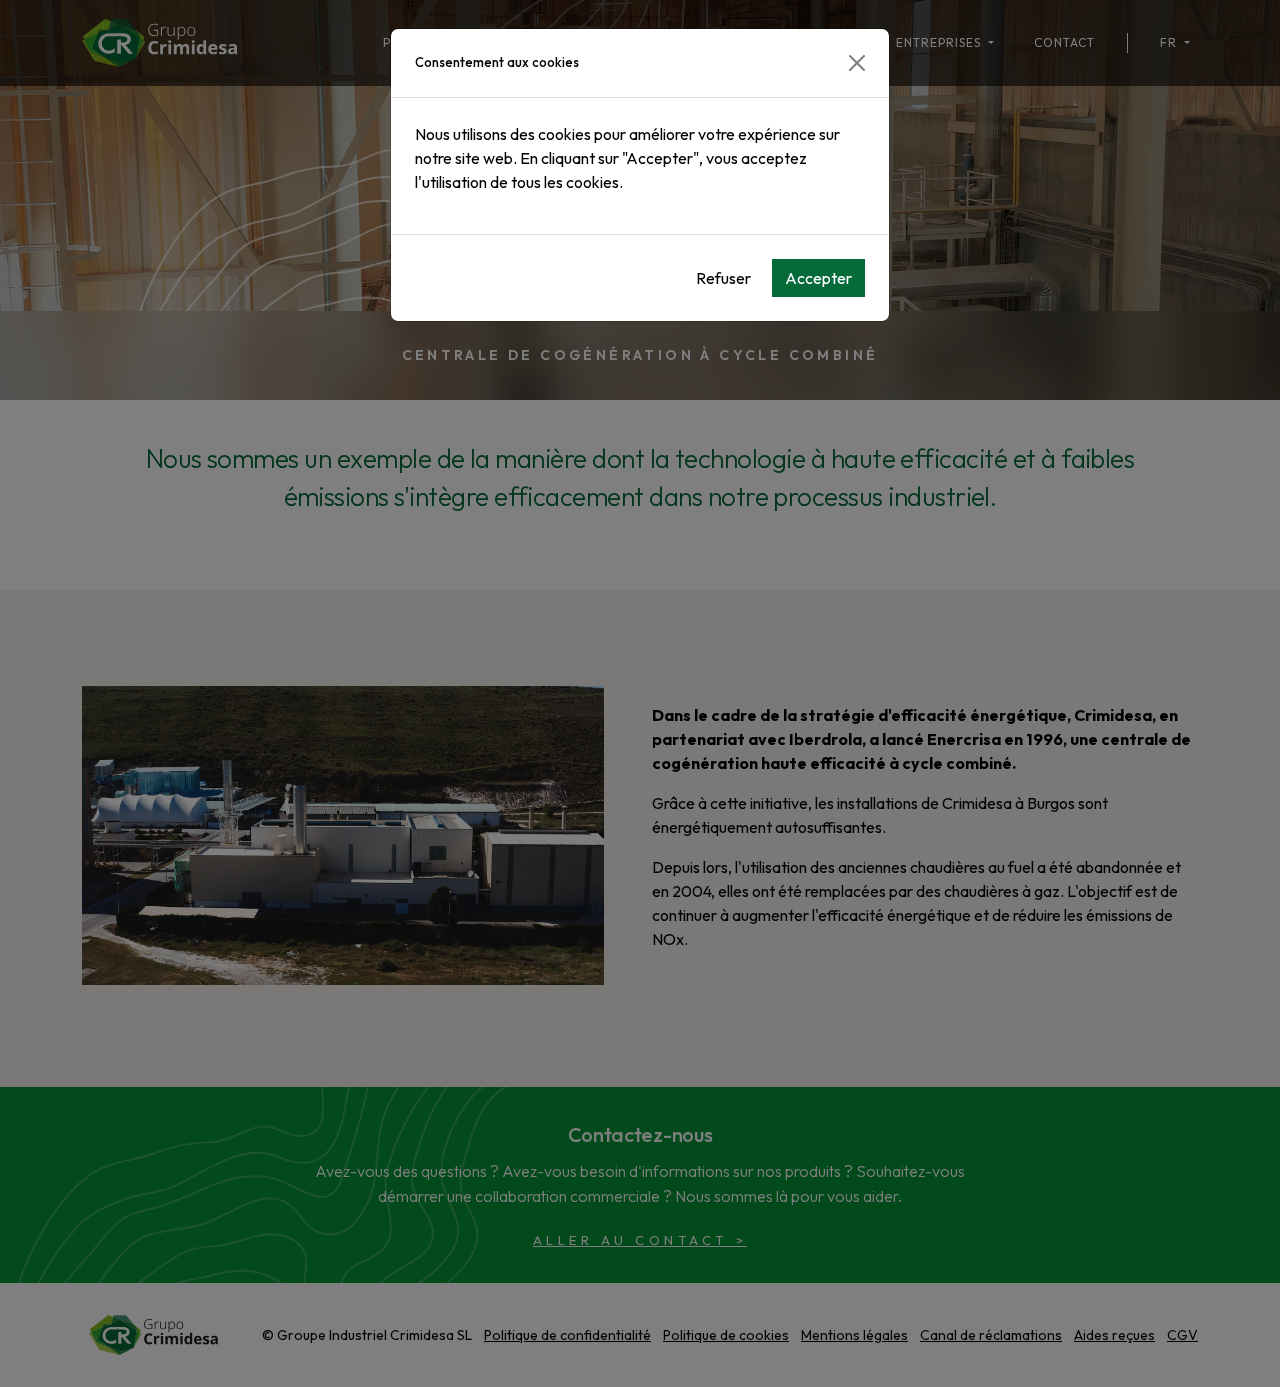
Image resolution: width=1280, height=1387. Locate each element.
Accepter (818, 278)
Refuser (723, 278)
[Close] (857, 63)
